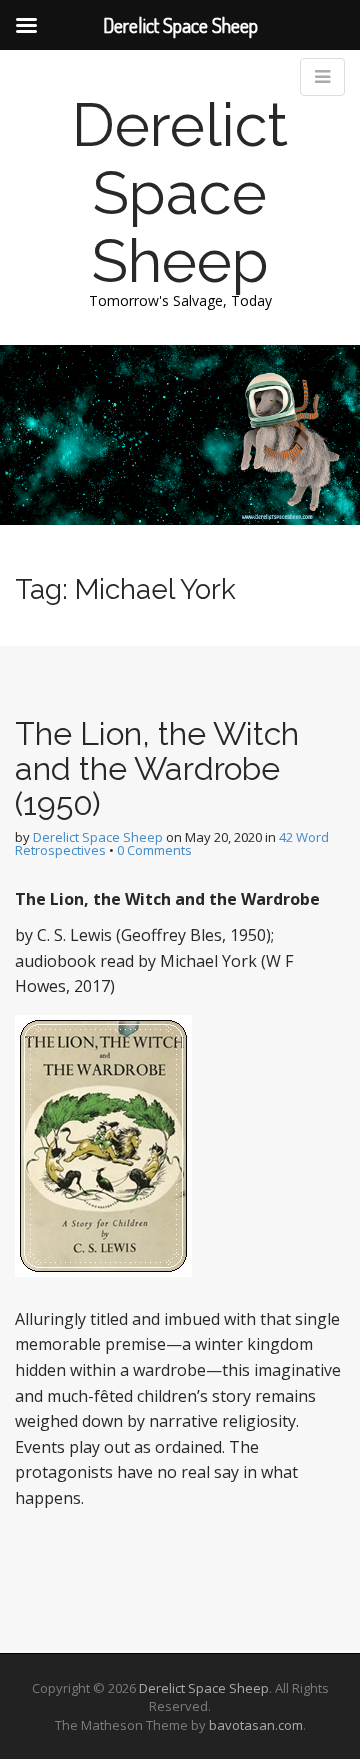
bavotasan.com (256, 1725)
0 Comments (154, 850)
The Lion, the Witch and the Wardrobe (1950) (157, 768)
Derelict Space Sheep (180, 193)
